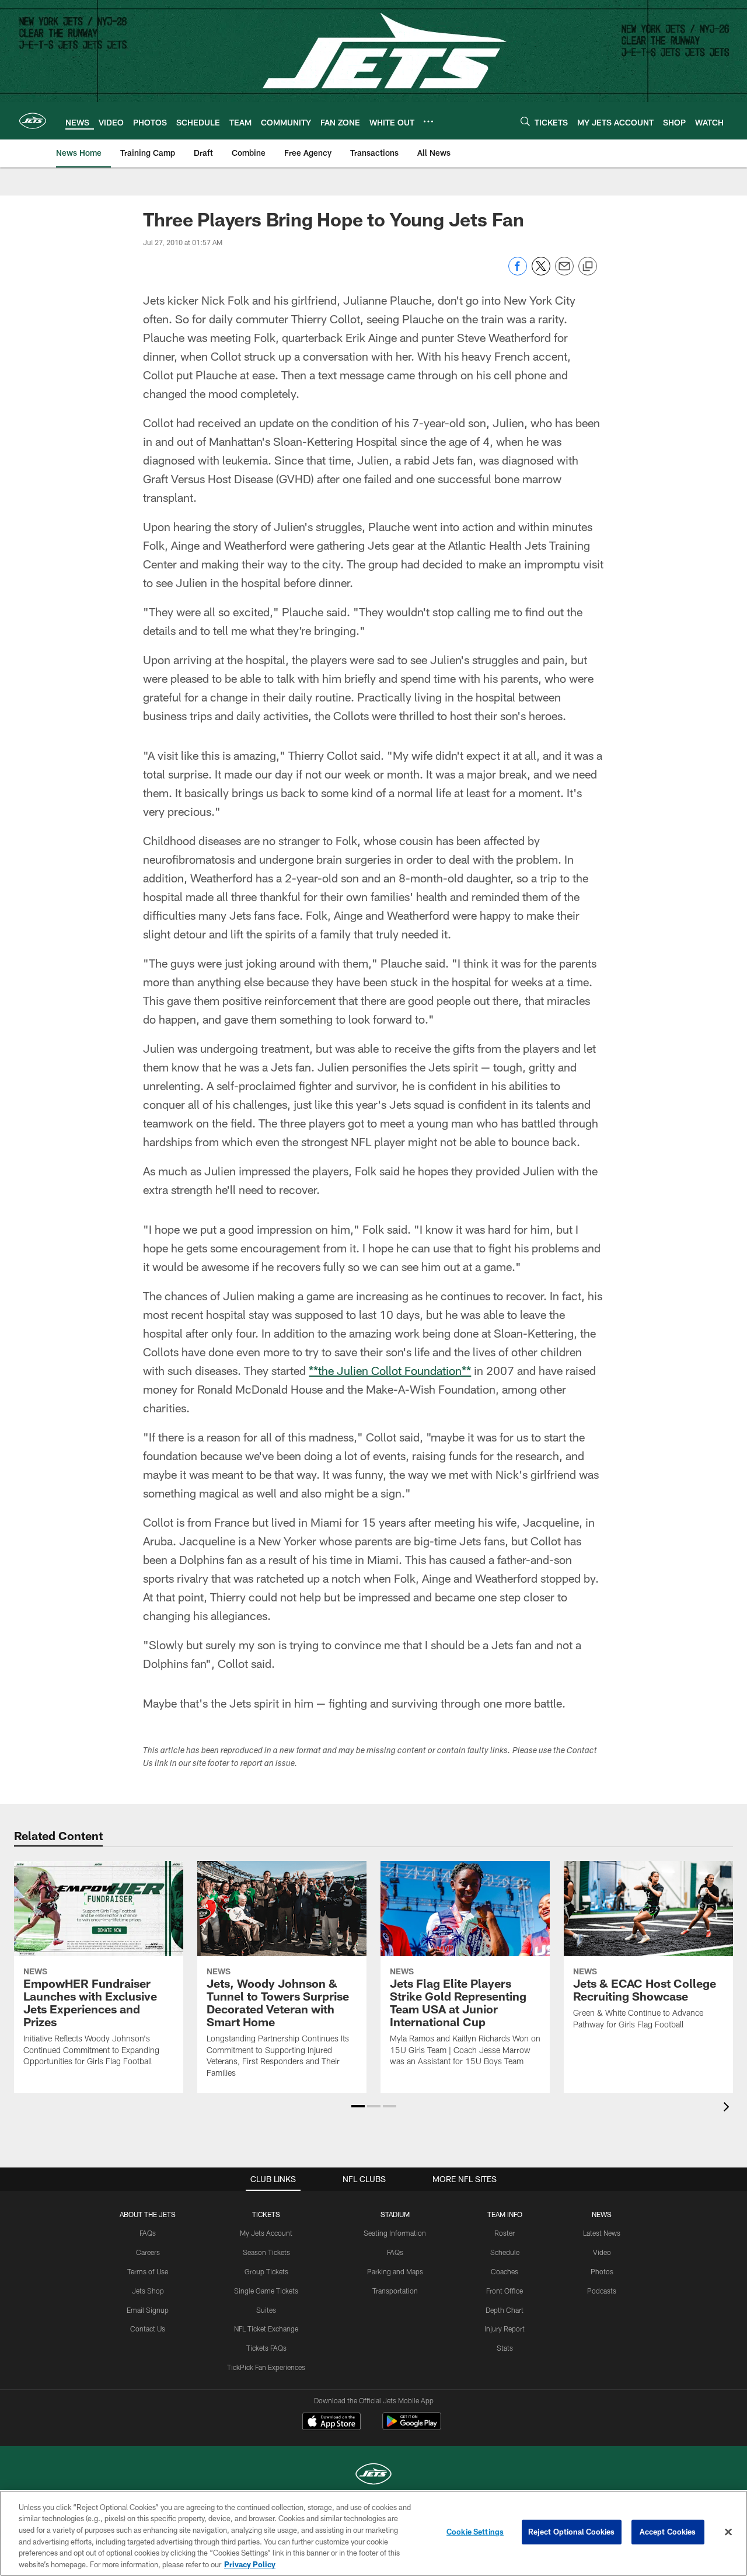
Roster (505, 2233)
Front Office (505, 2291)
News (602, 2214)
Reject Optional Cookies (572, 2532)
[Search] (525, 121)
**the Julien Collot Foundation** (390, 1370)
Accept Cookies (668, 2532)
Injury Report (505, 2329)
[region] (373, 2533)
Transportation (395, 2291)
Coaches (505, 2271)
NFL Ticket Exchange (266, 2329)
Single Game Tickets (266, 2291)
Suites (266, 2310)
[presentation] (728, 2108)
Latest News (602, 2233)
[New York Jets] (373, 2475)
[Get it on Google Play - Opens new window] (412, 2427)
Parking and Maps (395, 2271)
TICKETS (266, 2214)
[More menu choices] (428, 121)
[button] (358, 2106)
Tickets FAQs (266, 2348)
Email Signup (148, 2310)
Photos (602, 2271)
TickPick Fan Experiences (266, 2367)
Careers (148, 2252)
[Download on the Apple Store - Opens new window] (331, 2423)
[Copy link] (588, 267)
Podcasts (602, 2291)
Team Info (505, 2214)
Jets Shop (148, 2291)
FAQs (148, 2233)
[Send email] (564, 272)
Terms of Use (148, 2271)
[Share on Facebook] (518, 272)
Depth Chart (505, 2310)
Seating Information (395, 2233)
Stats (505, 2348)
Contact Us (148, 2329)
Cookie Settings (475, 2532)
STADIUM (395, 2214)
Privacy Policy (250, 2564)
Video (602, 2252)
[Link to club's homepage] (33, 121)
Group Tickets (266, 2271)
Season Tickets (266, 2252)
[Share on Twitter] (541, 272)
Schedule (505, 2252)
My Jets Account (266, 2233)
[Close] (728, 2532)
